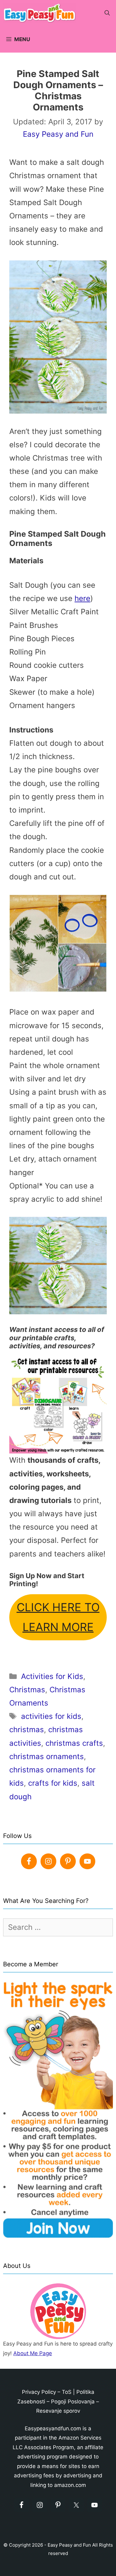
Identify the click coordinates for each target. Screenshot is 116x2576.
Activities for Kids (52, 1676)
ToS (67, 2392)
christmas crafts (74, 1743)
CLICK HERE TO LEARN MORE (58, 1617)
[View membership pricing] (58, 1405)
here (82, 598)
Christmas (27, 1690)
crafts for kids (53, 1783)
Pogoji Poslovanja (73, 2402)
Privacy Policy (39, 2392)
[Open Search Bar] (107, 13)
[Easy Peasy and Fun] (41, 13)
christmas (27, 1730)
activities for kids (51, 1716)
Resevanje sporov (58, 2411)
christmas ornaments (47, 1756)
